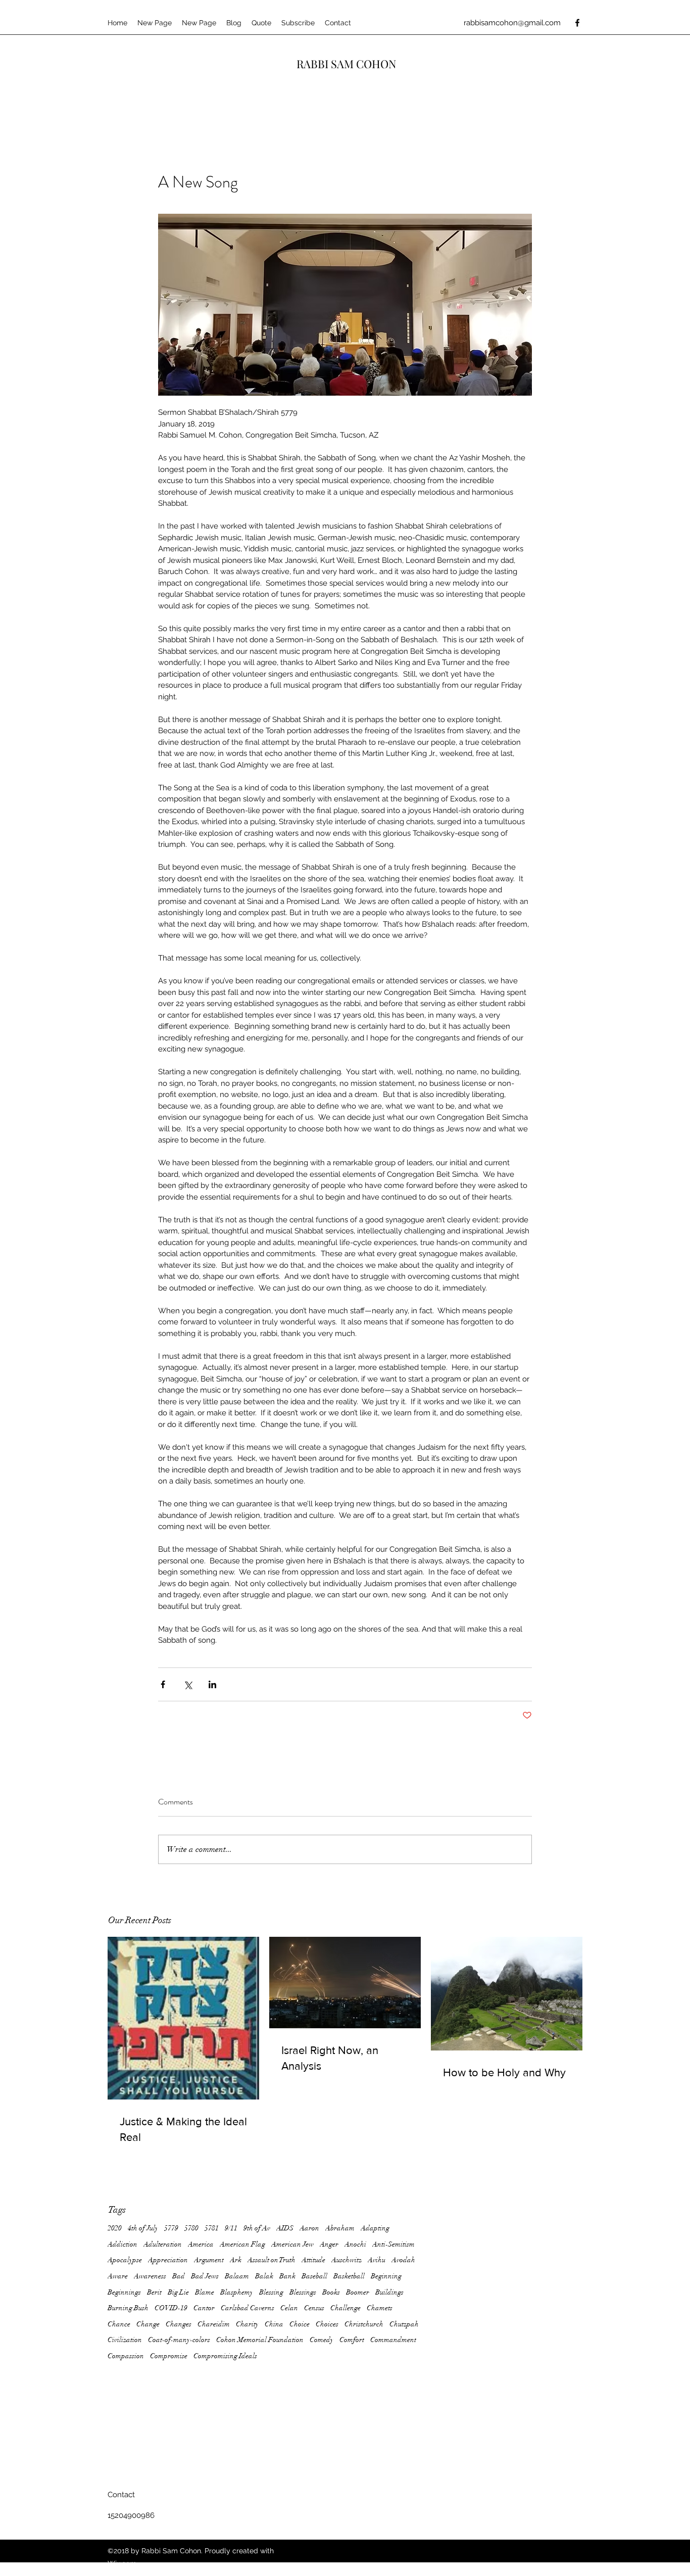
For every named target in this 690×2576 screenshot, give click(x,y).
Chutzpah (404, 2324)
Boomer (358, 2292)
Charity (247, 2324)
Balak (264, 2276)
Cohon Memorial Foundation (260, 2340)
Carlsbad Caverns (248, 2308)
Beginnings (124, 2292)
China (274, 2324)
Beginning (386, 2276)
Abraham (340, 2228)
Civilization (125, 2340)
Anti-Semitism (393, 2244)
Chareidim (214, 2324)
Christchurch (364, 2324)
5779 (171, 2228)
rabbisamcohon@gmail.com (512, 23)
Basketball (349, 2276)
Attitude (313, 2260)
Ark (236, 2260)
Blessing (271, 2292)
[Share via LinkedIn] (212, 1684)
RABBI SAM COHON (347, 64)
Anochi (355, 2244)
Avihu (377, 2260)
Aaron (309, 2228)
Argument (209, 2260)
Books (331, 2292)
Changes (179, 2324)
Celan (289, 2308)
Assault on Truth (272, 2260)
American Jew (292, 2244)
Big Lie (178, 2292)
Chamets (380, 2308)
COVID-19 (171, 2308)
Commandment (393, 2340)
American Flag (242, 2244)
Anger (329, 2244)
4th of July (143, 2228)
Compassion (126, 2356)
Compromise (169, 2356)
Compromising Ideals (225, 2356)
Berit (154, 2292)
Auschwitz (347, 2260)
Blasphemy (237, 2292)
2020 (115, 2228)
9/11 (231, 2228)
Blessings (303, 2292)
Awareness (150, 2276)
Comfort (352, 2340)
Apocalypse (125, 2260)
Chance (119, 2324)
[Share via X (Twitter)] (188, 1684)
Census (314, 2308)
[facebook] (577, 23)
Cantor (204, 2308)
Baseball (314, 2276)
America (201, 2244)
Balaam (237, 2276)
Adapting (375, 2228)
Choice (300, 2324)
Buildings (389, 2292)
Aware (118, 2276)
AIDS (285, 2228)
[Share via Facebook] (163, 1684)
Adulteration (163, 2244)
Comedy (322, 2340)
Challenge (346, 2308)
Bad (179, 2276)
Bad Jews (205, 2276)
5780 (191, 2228)
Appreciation (168, 2260)
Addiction (122, 2244)
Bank (287, 2276)
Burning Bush (128, 2308)
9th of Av (257, 2228)
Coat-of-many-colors (179, 2340)
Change (148, 2324)
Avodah (403, 2260)
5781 (212, 2228)
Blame (205, 2292)
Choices (327, 2324)
